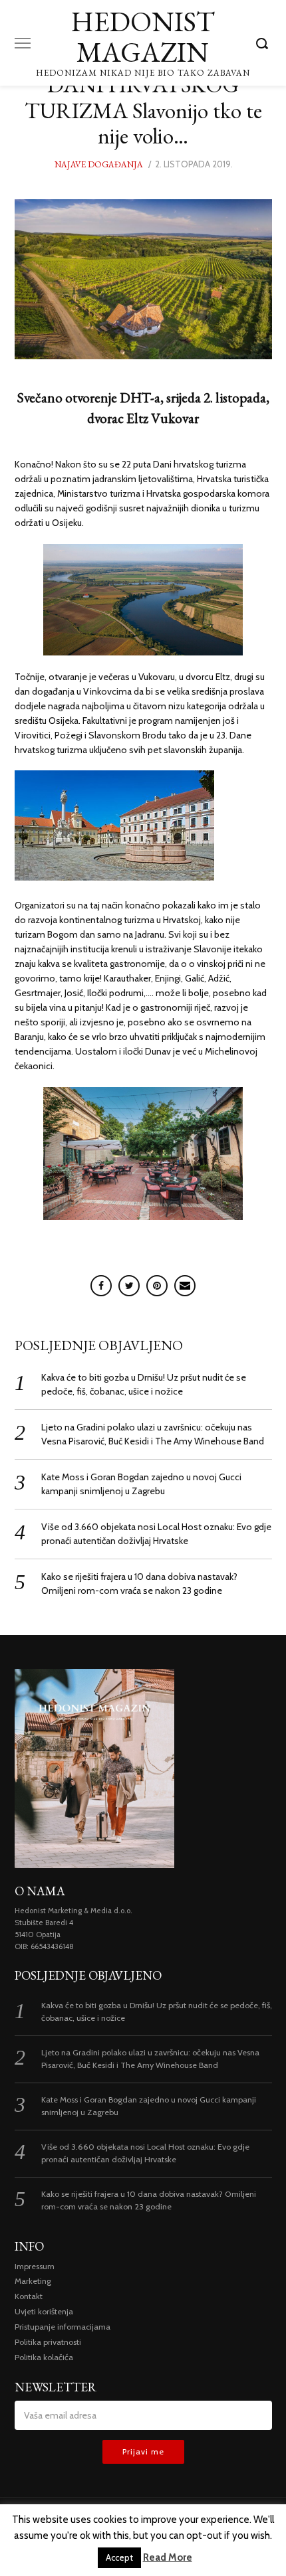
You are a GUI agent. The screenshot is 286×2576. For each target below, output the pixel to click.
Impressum (35, 2266)
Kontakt (29, 2296)
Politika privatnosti (48, 2342)
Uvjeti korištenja (44, 2311)
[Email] (185, 1286)
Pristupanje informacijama (63, 2327)
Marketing (33, 2281)
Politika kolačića (44, 2357)
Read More (168, 2557)
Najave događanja (99, 164)
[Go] (264, 43)
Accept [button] (119, 2557)
